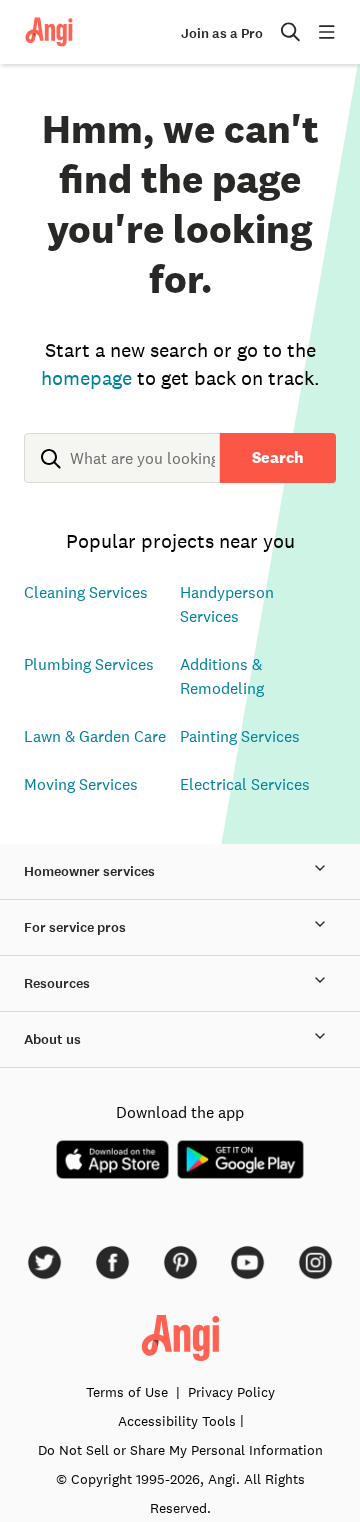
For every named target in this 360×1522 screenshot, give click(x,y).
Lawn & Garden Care (95, 736)
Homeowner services (89, 871)
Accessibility (177, 1421)
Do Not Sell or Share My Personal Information (180, 1450)
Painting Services (240, 736)
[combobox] (122, 474)
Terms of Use (127, 1392)
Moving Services (81, 784)
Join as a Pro (222, 33)
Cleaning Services (86, 592)
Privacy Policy (231, 1392)
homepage (86, 378)
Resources (57, 983)
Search (278, 457)
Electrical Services (245, 784)
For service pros (75, 927)
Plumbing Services (89, 664)
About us (52, 1039)
